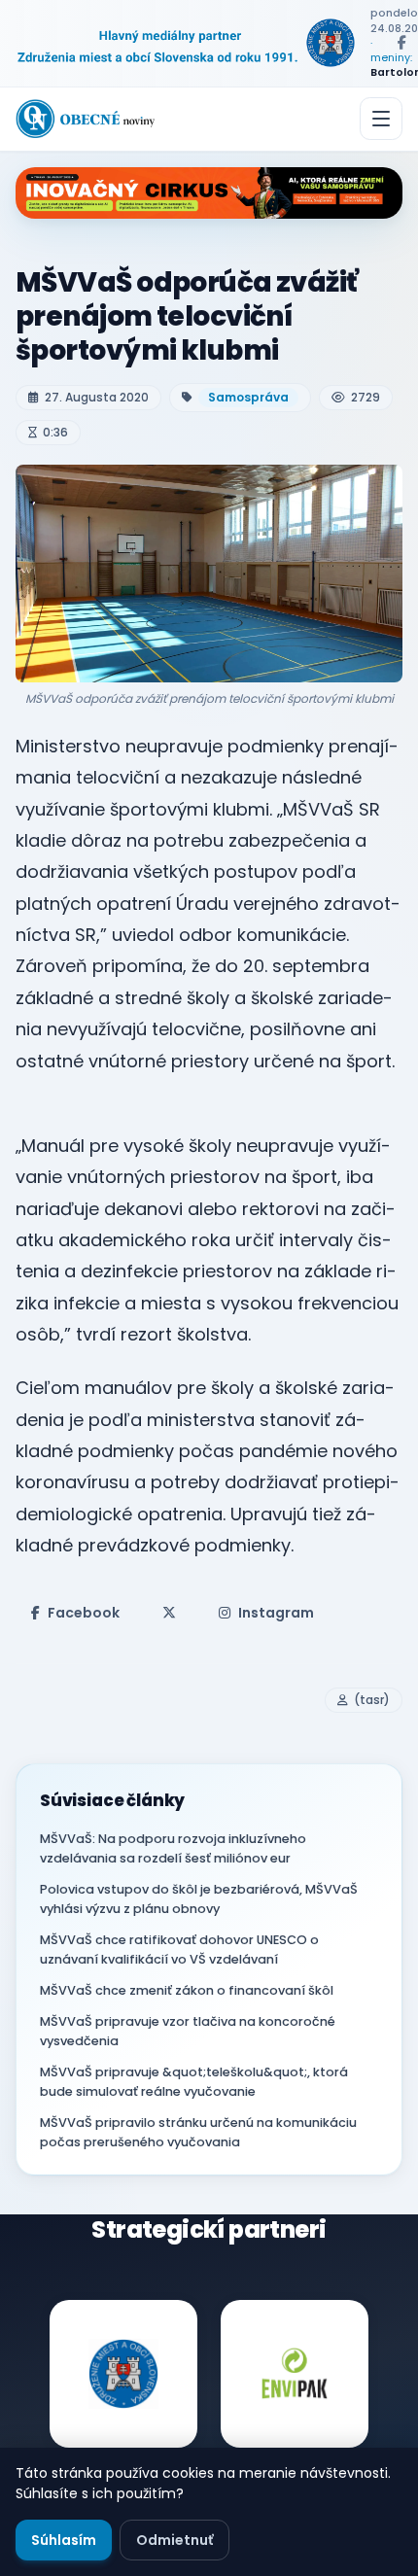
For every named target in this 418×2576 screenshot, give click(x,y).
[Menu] (381, 119)
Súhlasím (64, 2540)
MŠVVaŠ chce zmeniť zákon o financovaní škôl (187, 1990)
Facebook (84, 1613)
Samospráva (248, 397)
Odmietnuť (174, 2540)
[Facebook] (401, 43)
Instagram (276, 1613)
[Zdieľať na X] (169, 1613)
